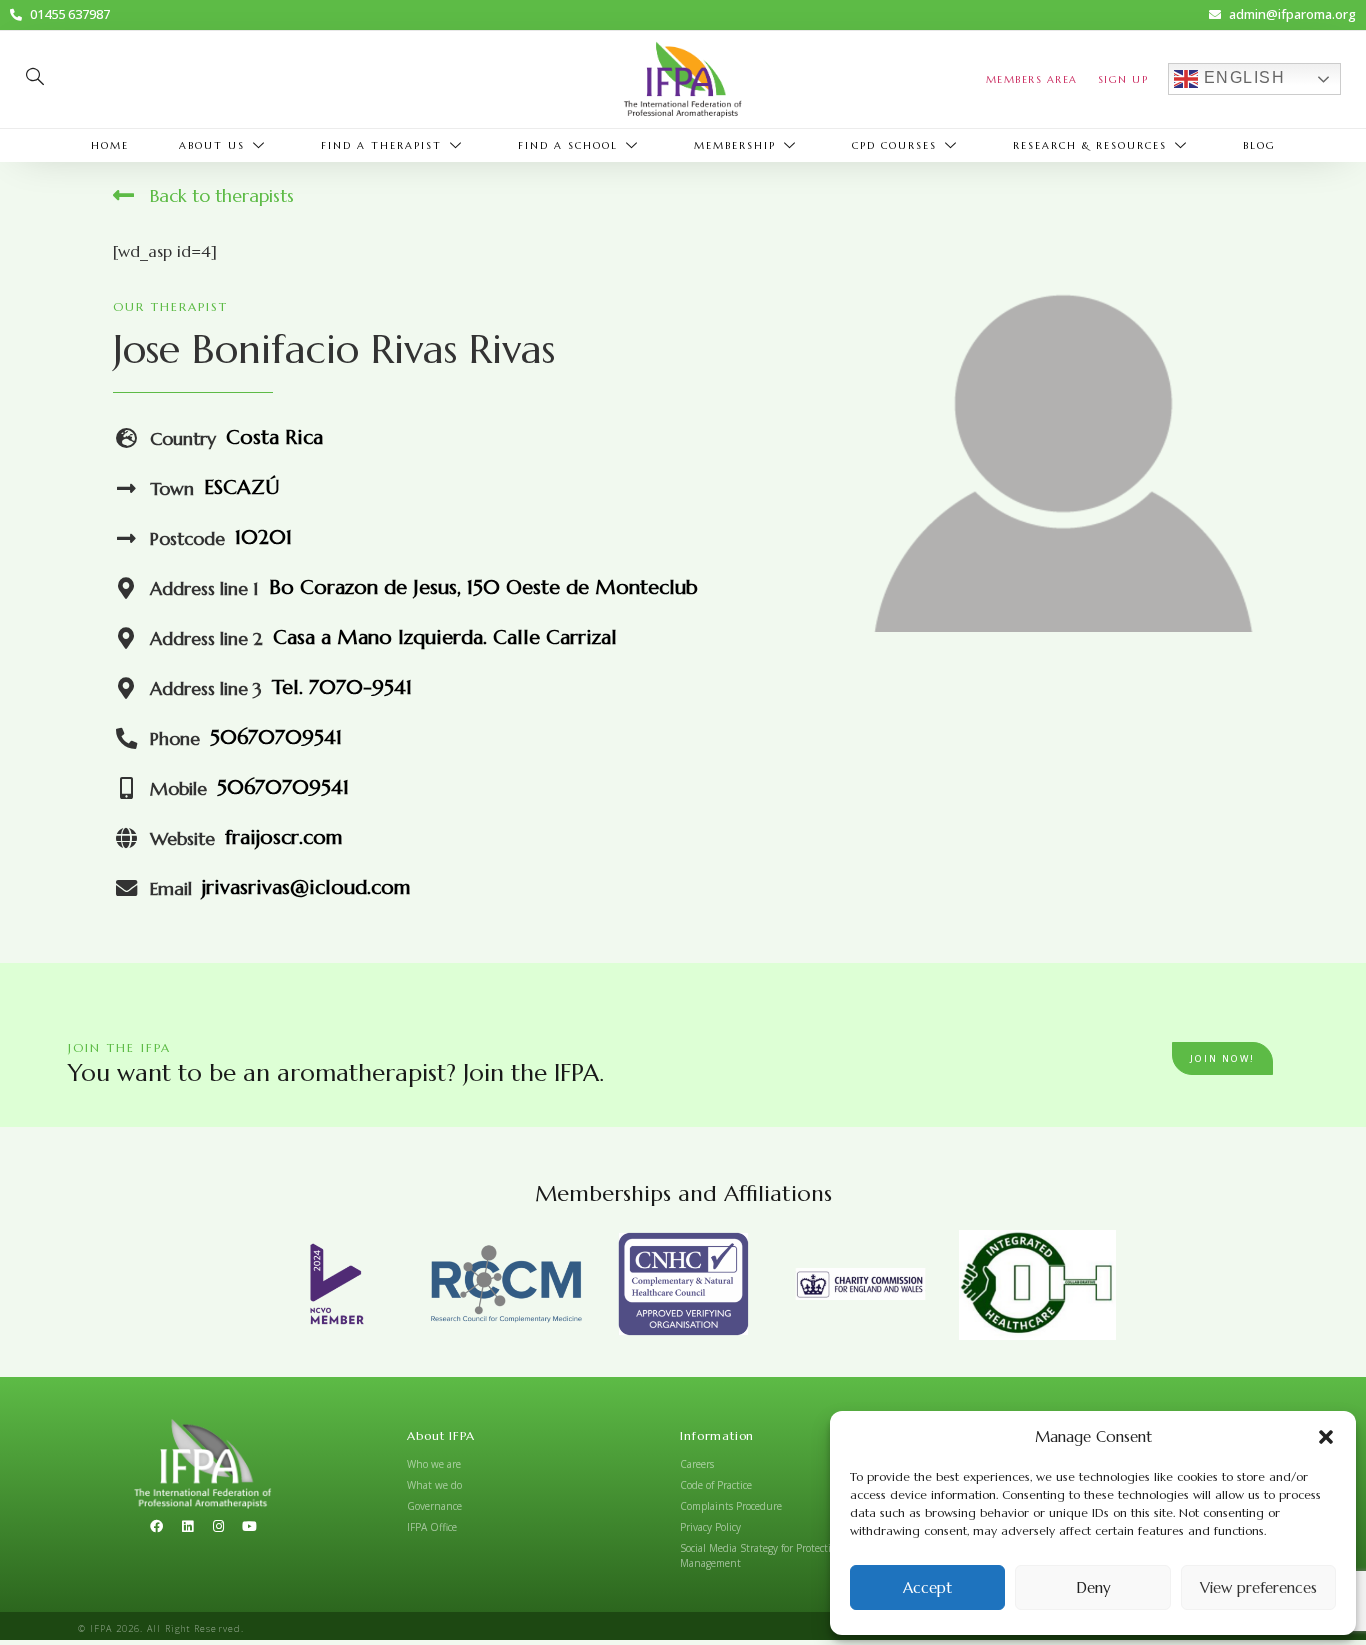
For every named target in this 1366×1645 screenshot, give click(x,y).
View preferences (1258, 1587)
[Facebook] (156, 1527)
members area (1032, 79)
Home (110, 145)
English (1241, 78)
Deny (1093, 1587)
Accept (927, 1587)
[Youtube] (249, 1527)
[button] (1326, 1437)
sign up (1123, 79)
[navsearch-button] (35, 79)
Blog (1259, 145)
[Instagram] (218, 1527)
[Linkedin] (187, 1527)
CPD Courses (894, 145)
